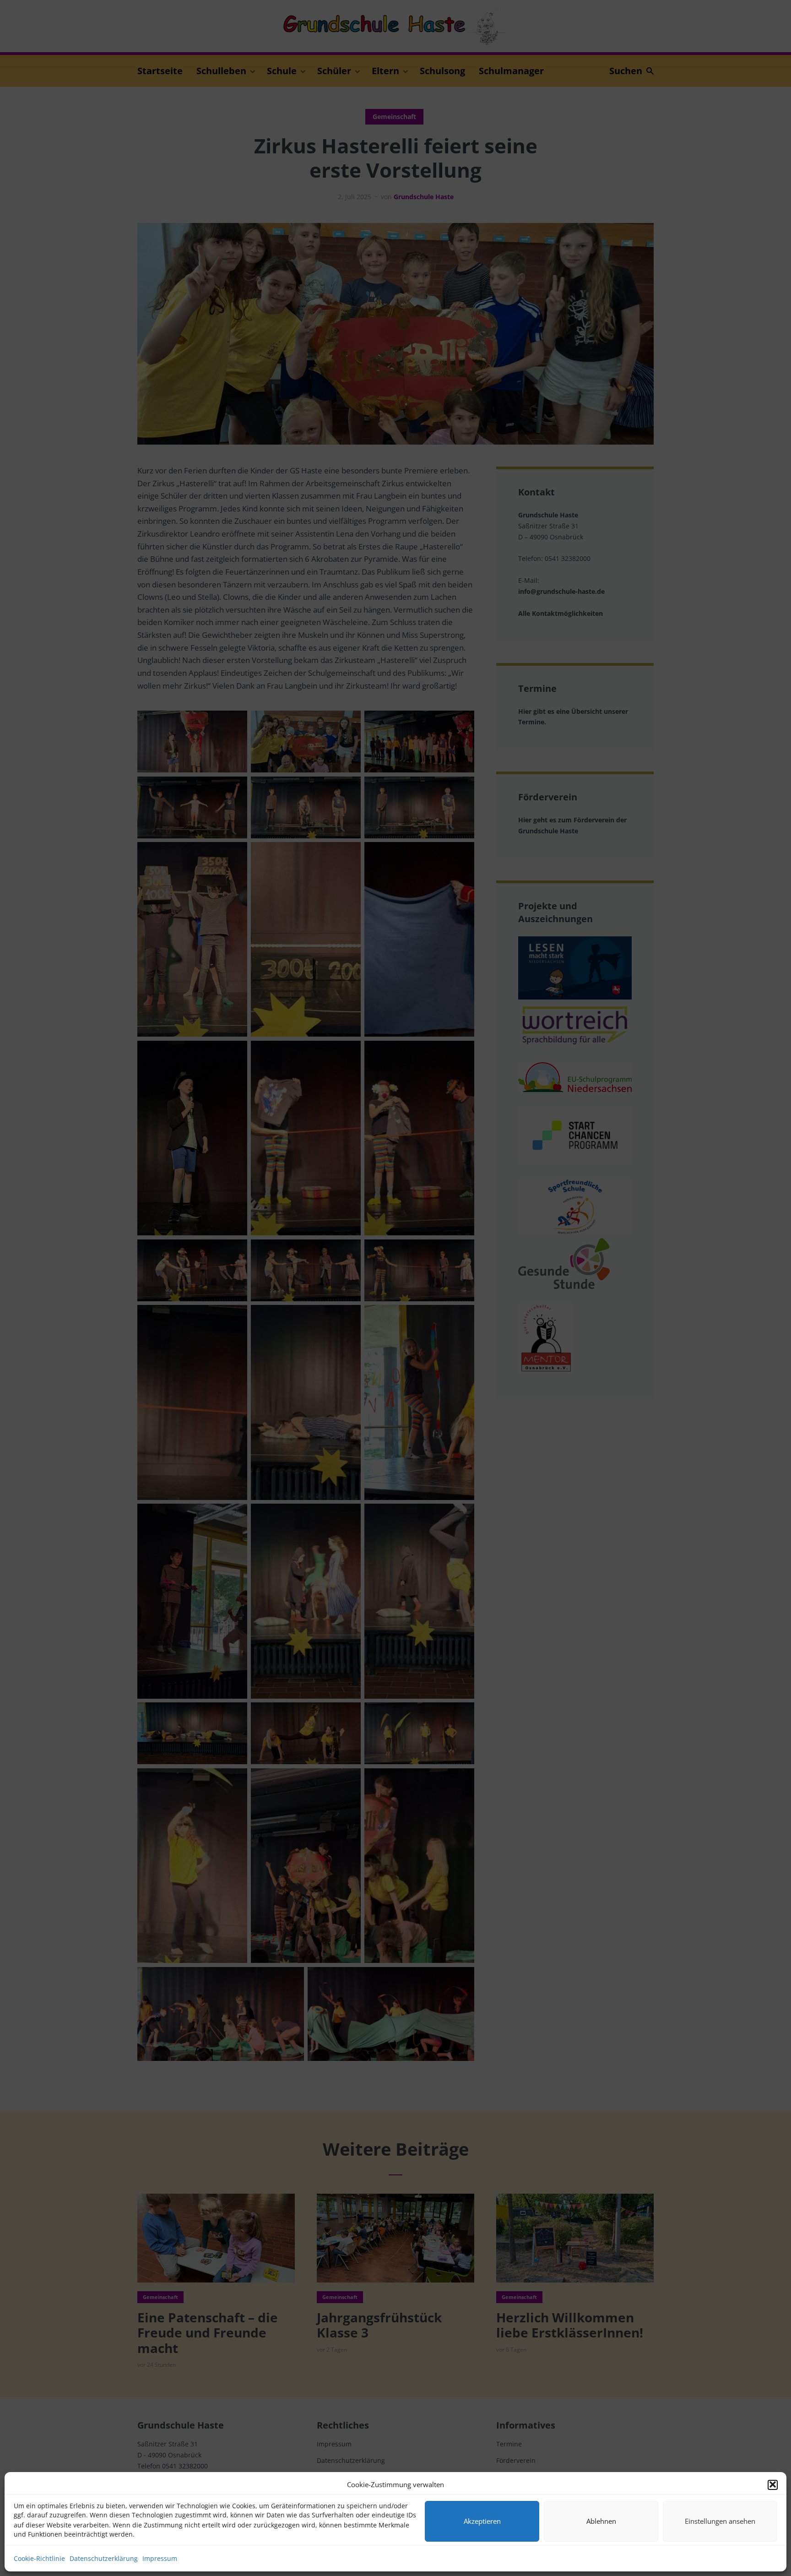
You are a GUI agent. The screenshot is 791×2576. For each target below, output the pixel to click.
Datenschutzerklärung (104, 2558)
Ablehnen (601, 2521)
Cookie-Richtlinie (39, 2558)
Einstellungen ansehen (720, 2521)
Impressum (160, 2558)
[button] (773, 2484)
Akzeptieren (482, 2521)
